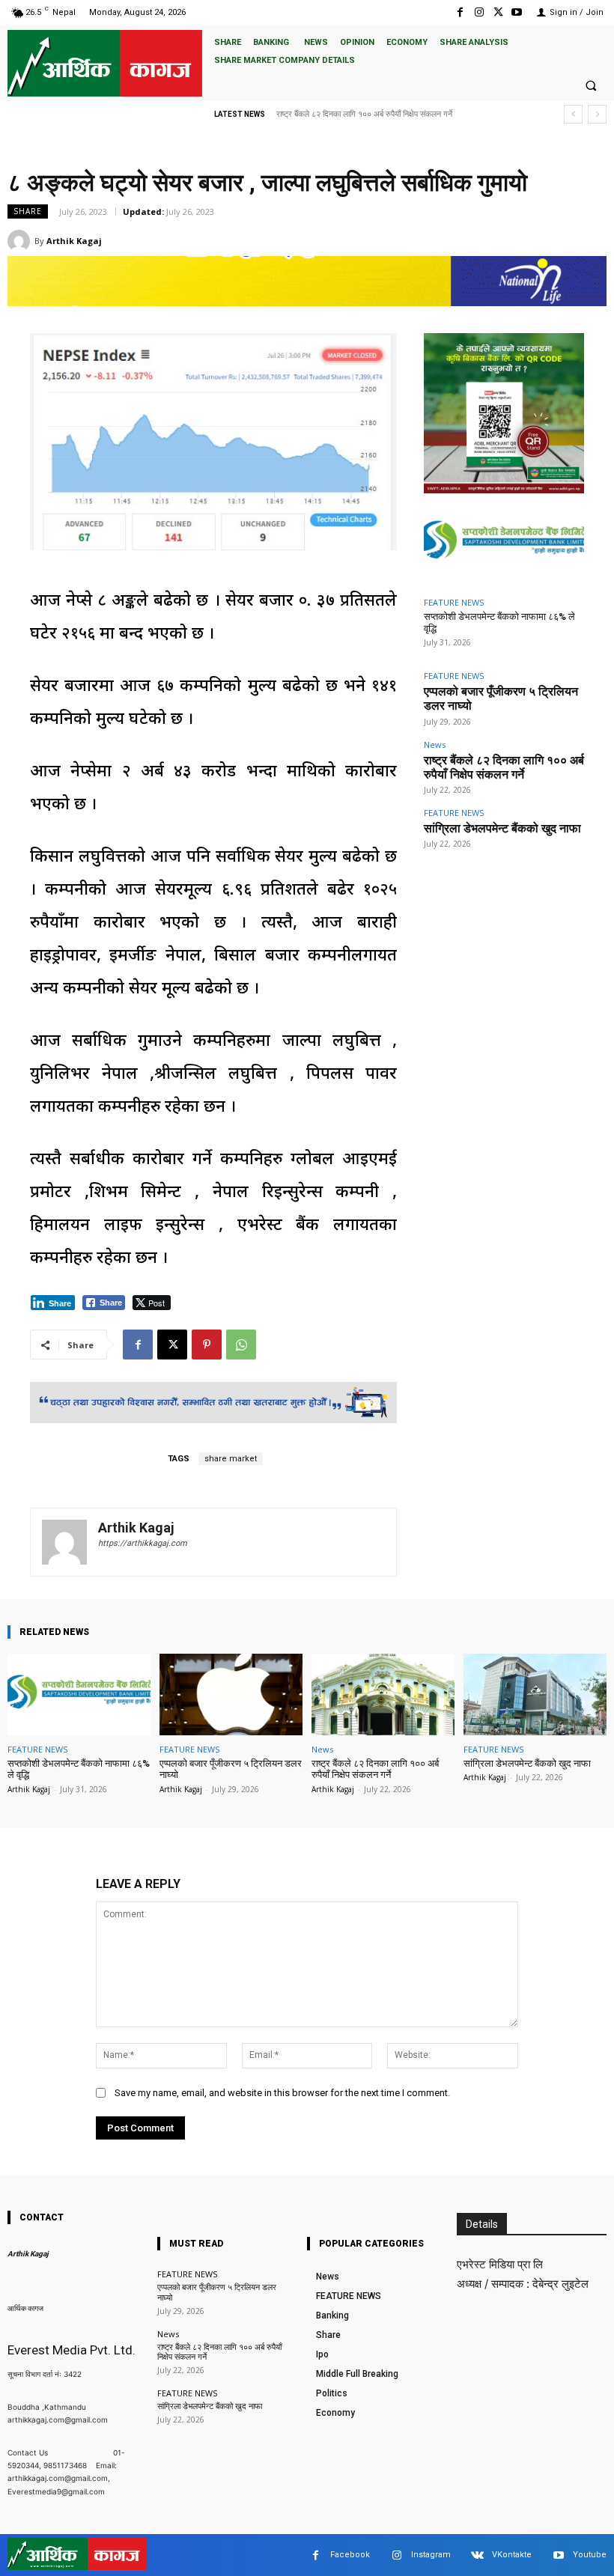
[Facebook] (460, 12)
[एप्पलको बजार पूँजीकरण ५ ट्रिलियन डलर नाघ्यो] (231, 1695)
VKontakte (512, 2555)
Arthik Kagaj (74, 241)
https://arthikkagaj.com (143, 1543)
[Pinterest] (207, 1345)
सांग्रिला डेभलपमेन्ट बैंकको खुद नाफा (329, 114)
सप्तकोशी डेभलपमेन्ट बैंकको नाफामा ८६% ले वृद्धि (79, 1769)
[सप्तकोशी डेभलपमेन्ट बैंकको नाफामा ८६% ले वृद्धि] (504, 543)
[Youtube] (517, 12)
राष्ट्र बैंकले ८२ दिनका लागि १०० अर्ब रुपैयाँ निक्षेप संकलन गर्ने (504, 767)
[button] (591, 85)
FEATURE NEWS (454, 602)
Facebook (350, 2555)
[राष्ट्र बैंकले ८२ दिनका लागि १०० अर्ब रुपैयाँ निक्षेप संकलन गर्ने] (383, 1695)
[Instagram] (479, 12)
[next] (597, 114)
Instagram (431, 2555)
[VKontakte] (477, 2555)
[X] (498, 12)
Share (28, 211)
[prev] (573, 114)
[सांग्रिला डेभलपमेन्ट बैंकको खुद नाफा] (535, 1695)
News (435, 745)
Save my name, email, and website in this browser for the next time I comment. (282, 2093)
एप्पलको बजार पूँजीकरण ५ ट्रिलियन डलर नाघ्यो (231, 1769)
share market (231, 1459)
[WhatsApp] (241, 1345)
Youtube (590, 2555)
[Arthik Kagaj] (21, 241)
